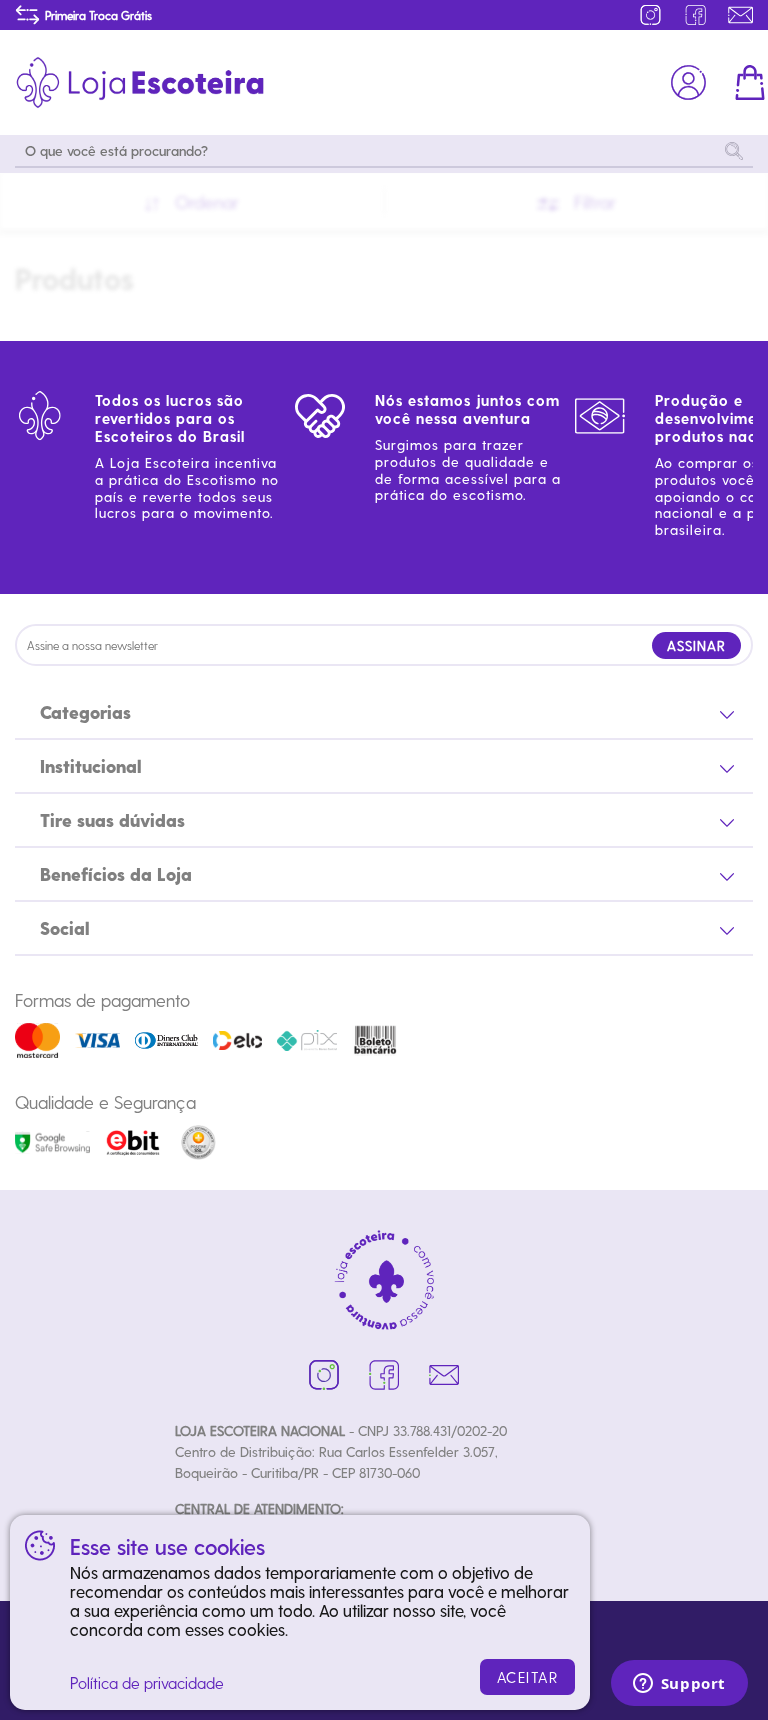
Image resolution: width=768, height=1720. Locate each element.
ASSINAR (696, 645)
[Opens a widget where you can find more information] (679, 1685)
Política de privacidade (147, 1682)
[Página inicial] (140, 82)
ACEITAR (528, 1677)
